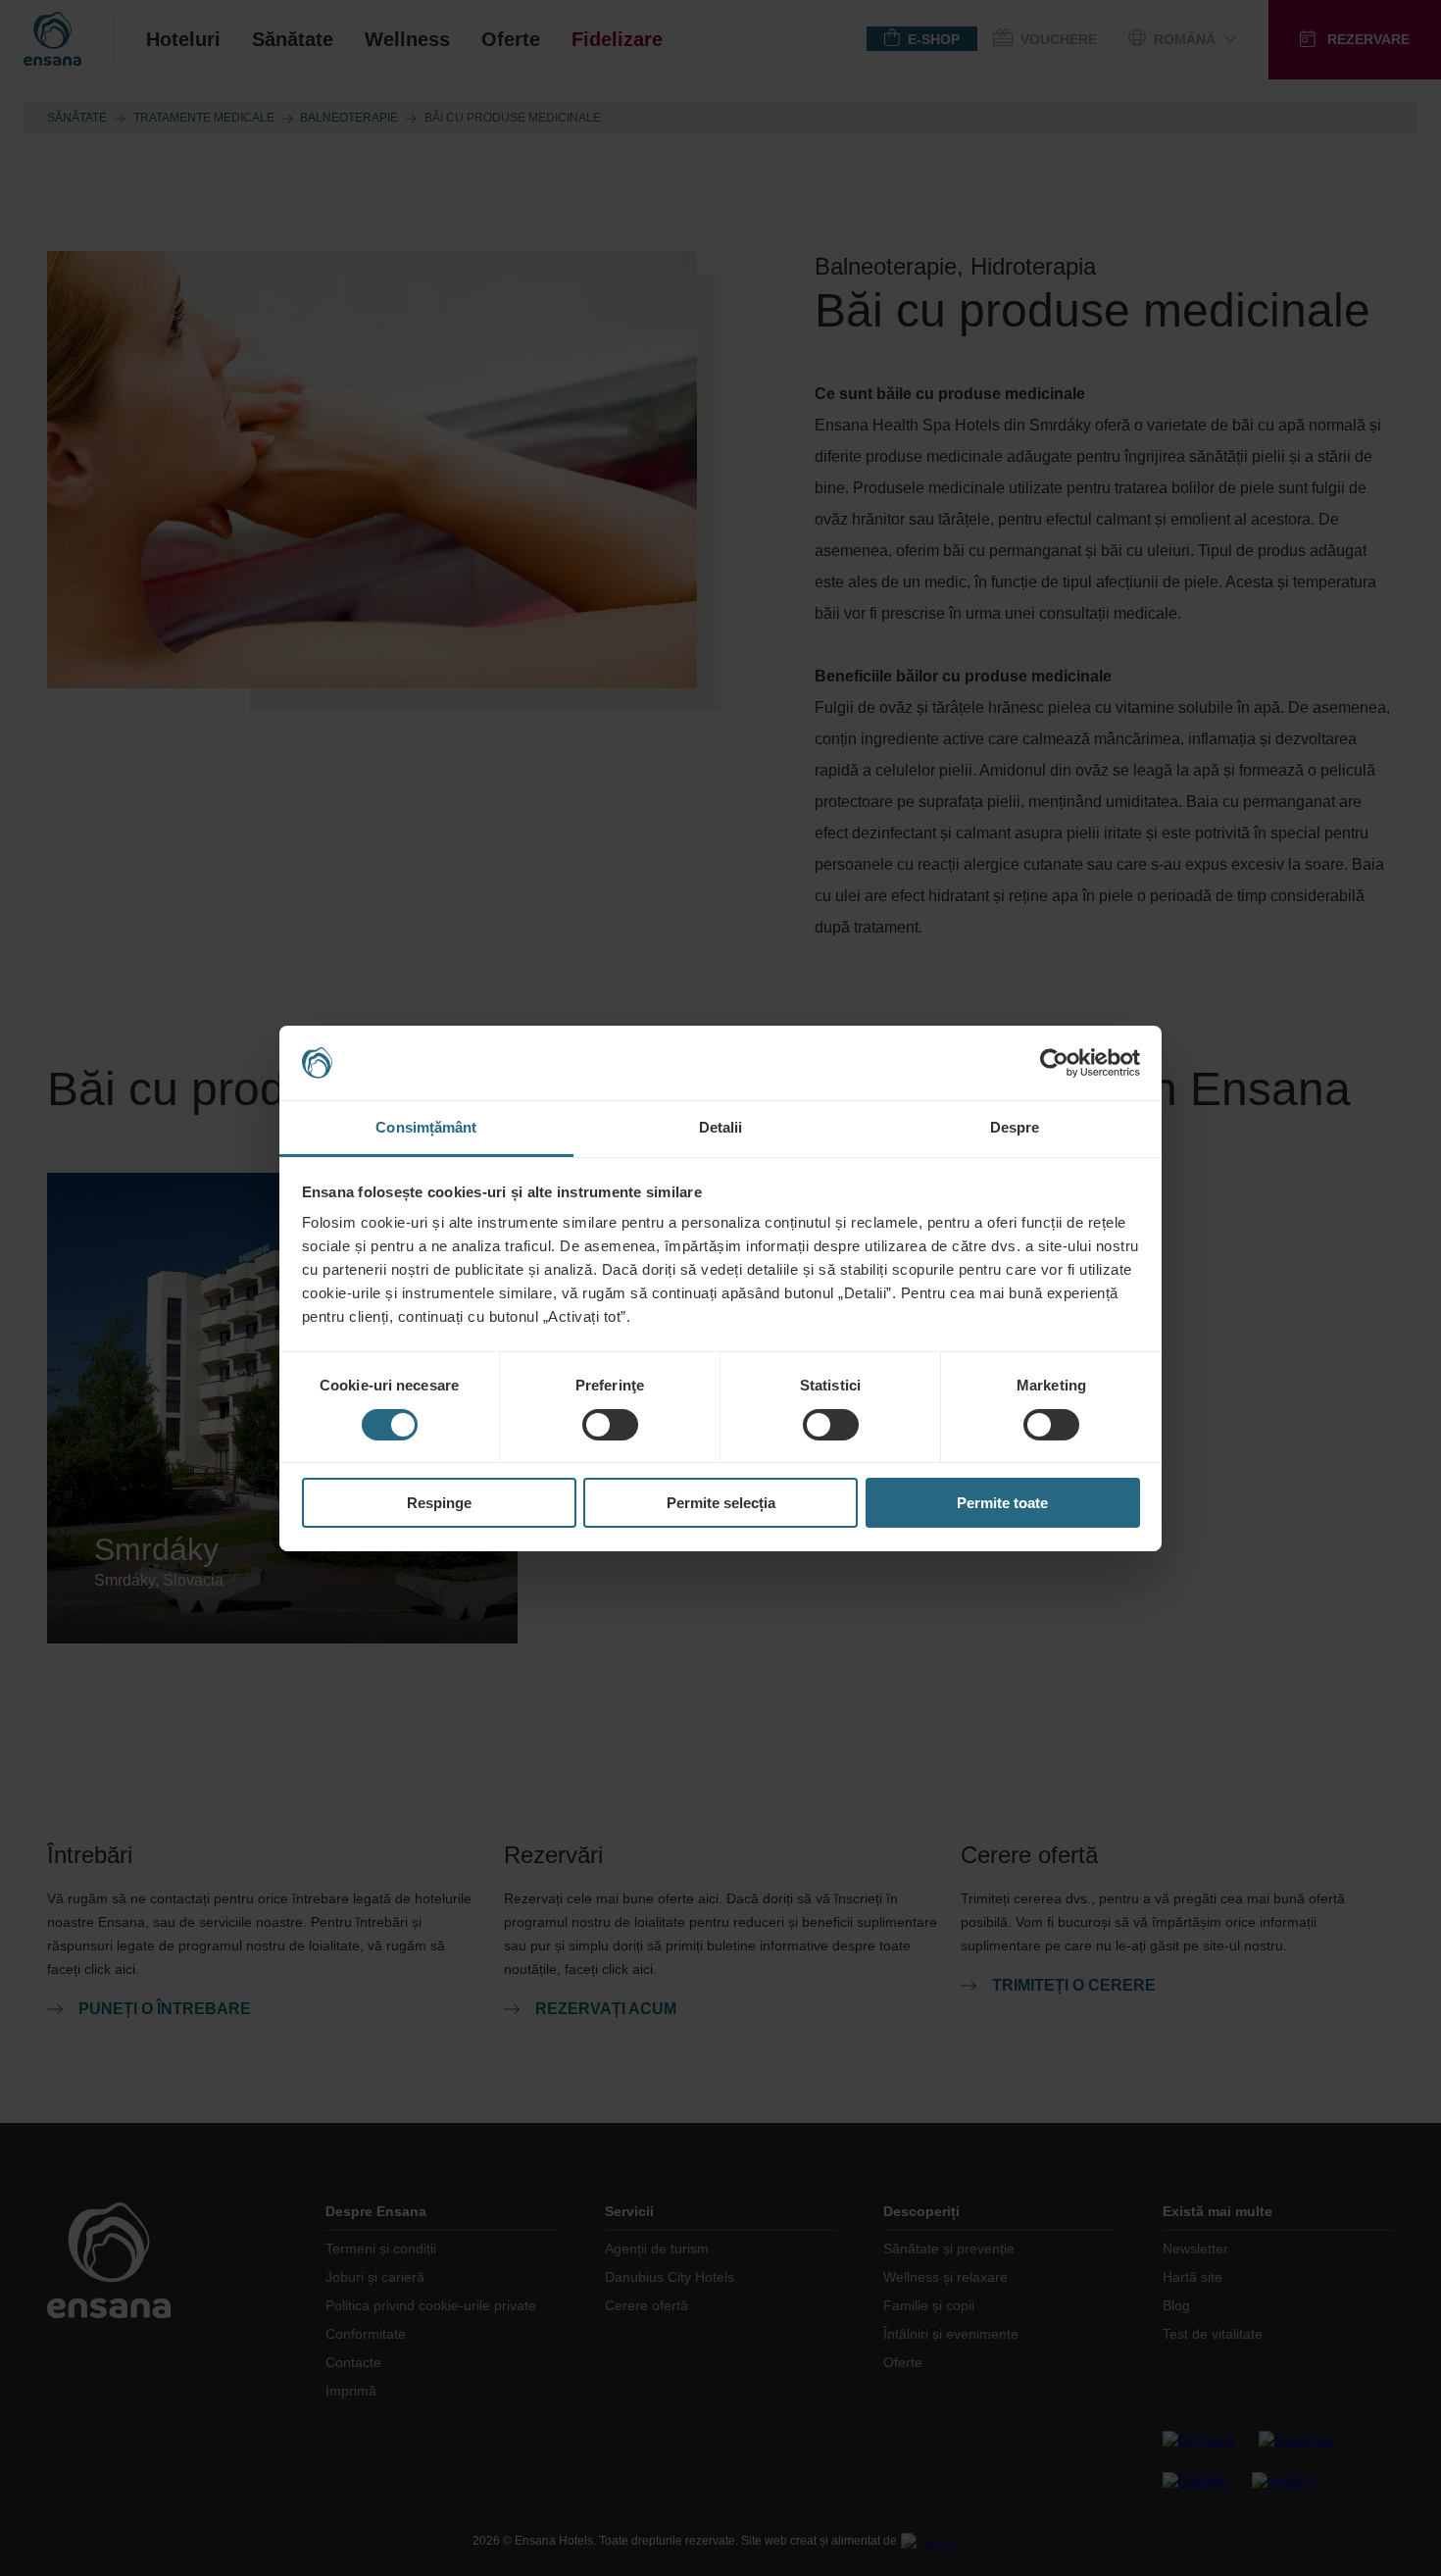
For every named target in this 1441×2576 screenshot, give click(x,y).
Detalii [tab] (721, 1127)
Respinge (439, 1503)
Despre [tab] (1015, 1127)
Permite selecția (721, 1503)
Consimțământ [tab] (426, 1127)
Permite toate (1002, 1503)
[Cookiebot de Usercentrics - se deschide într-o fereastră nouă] (1054, 1063)
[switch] (610, 1425)
